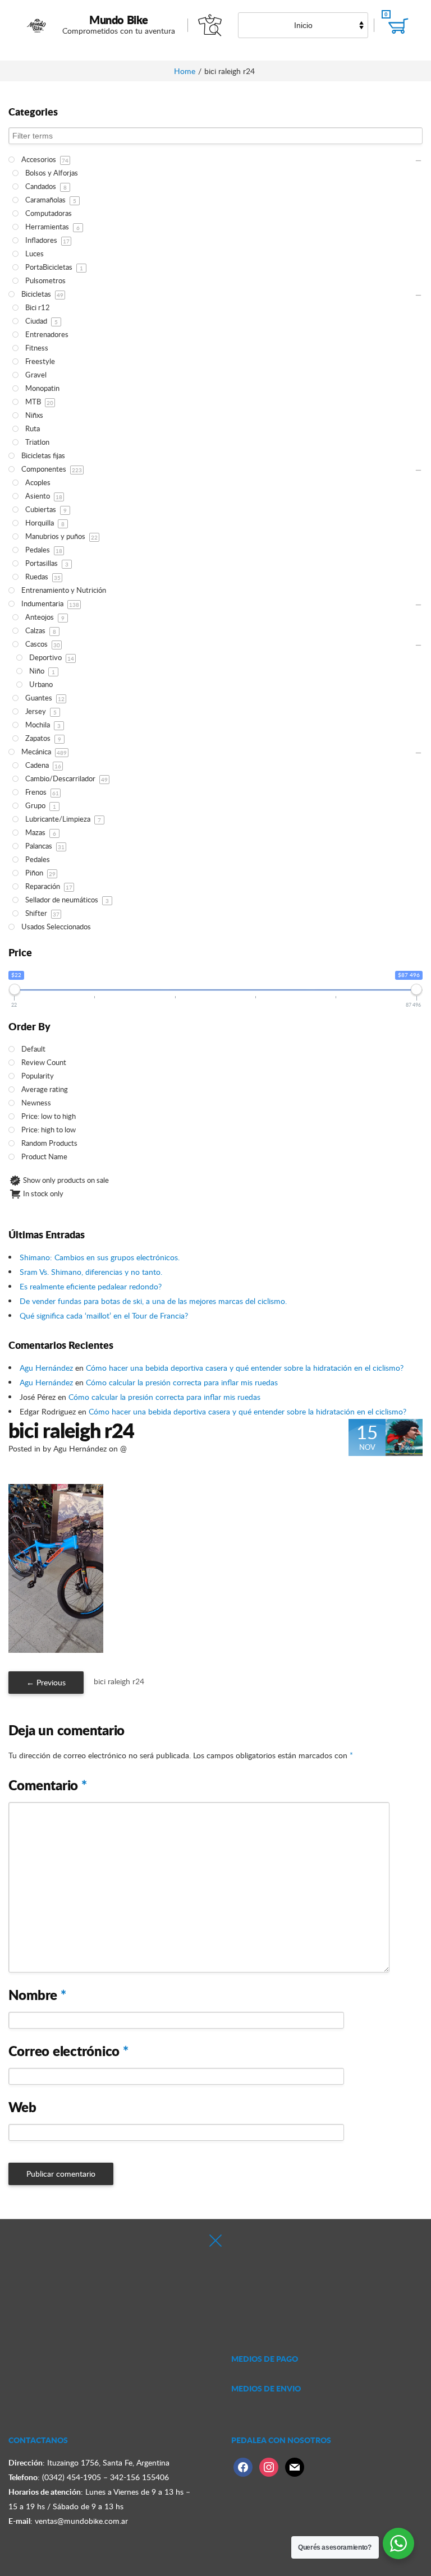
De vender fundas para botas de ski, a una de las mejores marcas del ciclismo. (153, 1301)
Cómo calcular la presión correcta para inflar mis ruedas (182, 1382)
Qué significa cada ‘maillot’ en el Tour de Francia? (104, 1315)
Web (22, 2107)
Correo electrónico (68, 2051)
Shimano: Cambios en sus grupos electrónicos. (100, 1257)
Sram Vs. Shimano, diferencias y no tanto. (91, 1272)
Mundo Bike (119, 20)
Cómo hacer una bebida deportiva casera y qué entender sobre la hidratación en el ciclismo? (245, 1368)
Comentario (48, 1785)
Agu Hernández (46, 1368)
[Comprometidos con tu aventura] (37, 25)
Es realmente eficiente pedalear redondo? (91, 1286)
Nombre (37, 1995)
